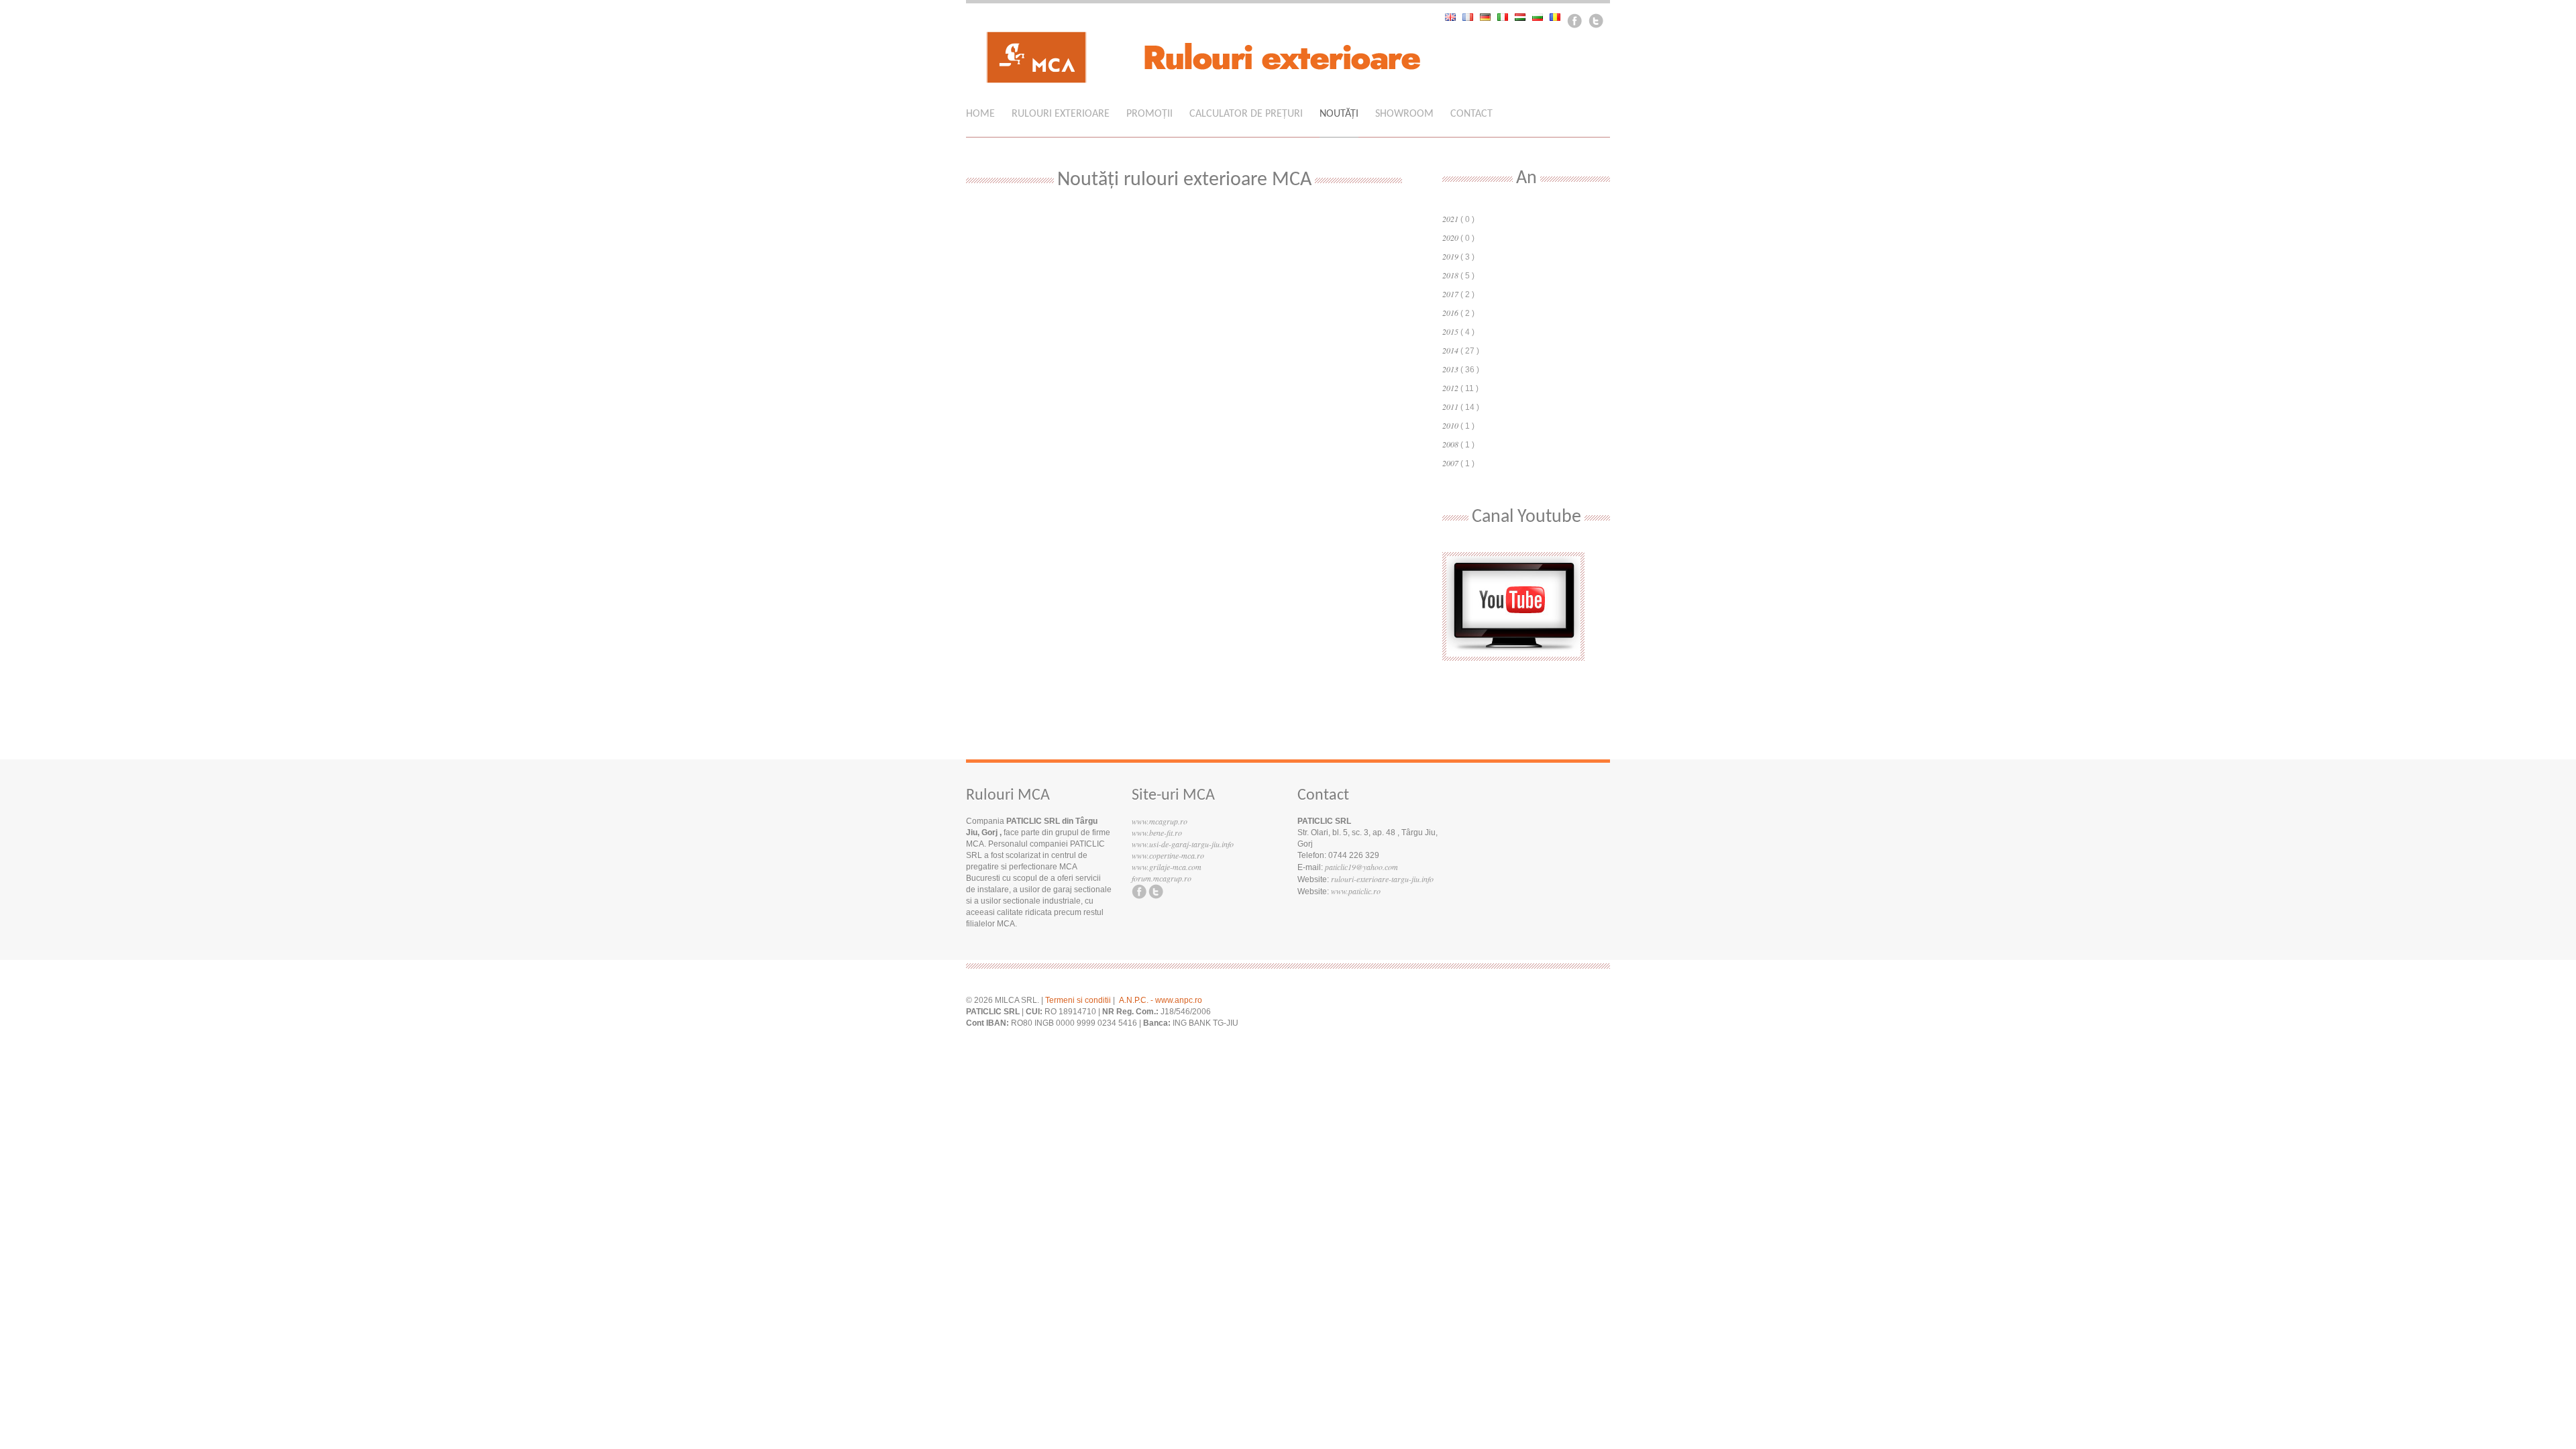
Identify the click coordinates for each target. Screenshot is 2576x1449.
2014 (1450, 350)
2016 (1450, 313)
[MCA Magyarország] (1523, 17)
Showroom (1404, 114)
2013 (1450, 369)
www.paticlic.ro (1356, 891)
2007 (1450, 463)
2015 (1450, 331)
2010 (1450, 425)
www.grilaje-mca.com (1167, 867)
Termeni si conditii (1078, 1000)
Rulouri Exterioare (1061, 114)
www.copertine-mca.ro (1168, 855)
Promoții (1149, 114)
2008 (1450, 444)
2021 (1450, 219)
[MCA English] (1454, 17)
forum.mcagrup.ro (1162, 878)
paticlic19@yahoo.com (1361, 867)
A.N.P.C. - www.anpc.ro (1161, 1000)
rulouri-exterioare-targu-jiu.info (1382, 879)
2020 (1450, 237)
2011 (1450, 407)
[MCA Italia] (1506, 17)
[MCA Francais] (1471, 17)
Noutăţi (1339, 114)
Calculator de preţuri (1246, 114)
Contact (1471, 114)
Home (980, 114)
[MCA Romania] (1558, 17)
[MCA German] (1489, 17)
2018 (1450, 275)
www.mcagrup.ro (1160, 821)
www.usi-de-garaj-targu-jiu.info (1183, 844)
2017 (1450, 294)
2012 (1450, 388)
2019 (1450, 256)
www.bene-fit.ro (1157, 833)
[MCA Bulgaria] (1541, 17)
